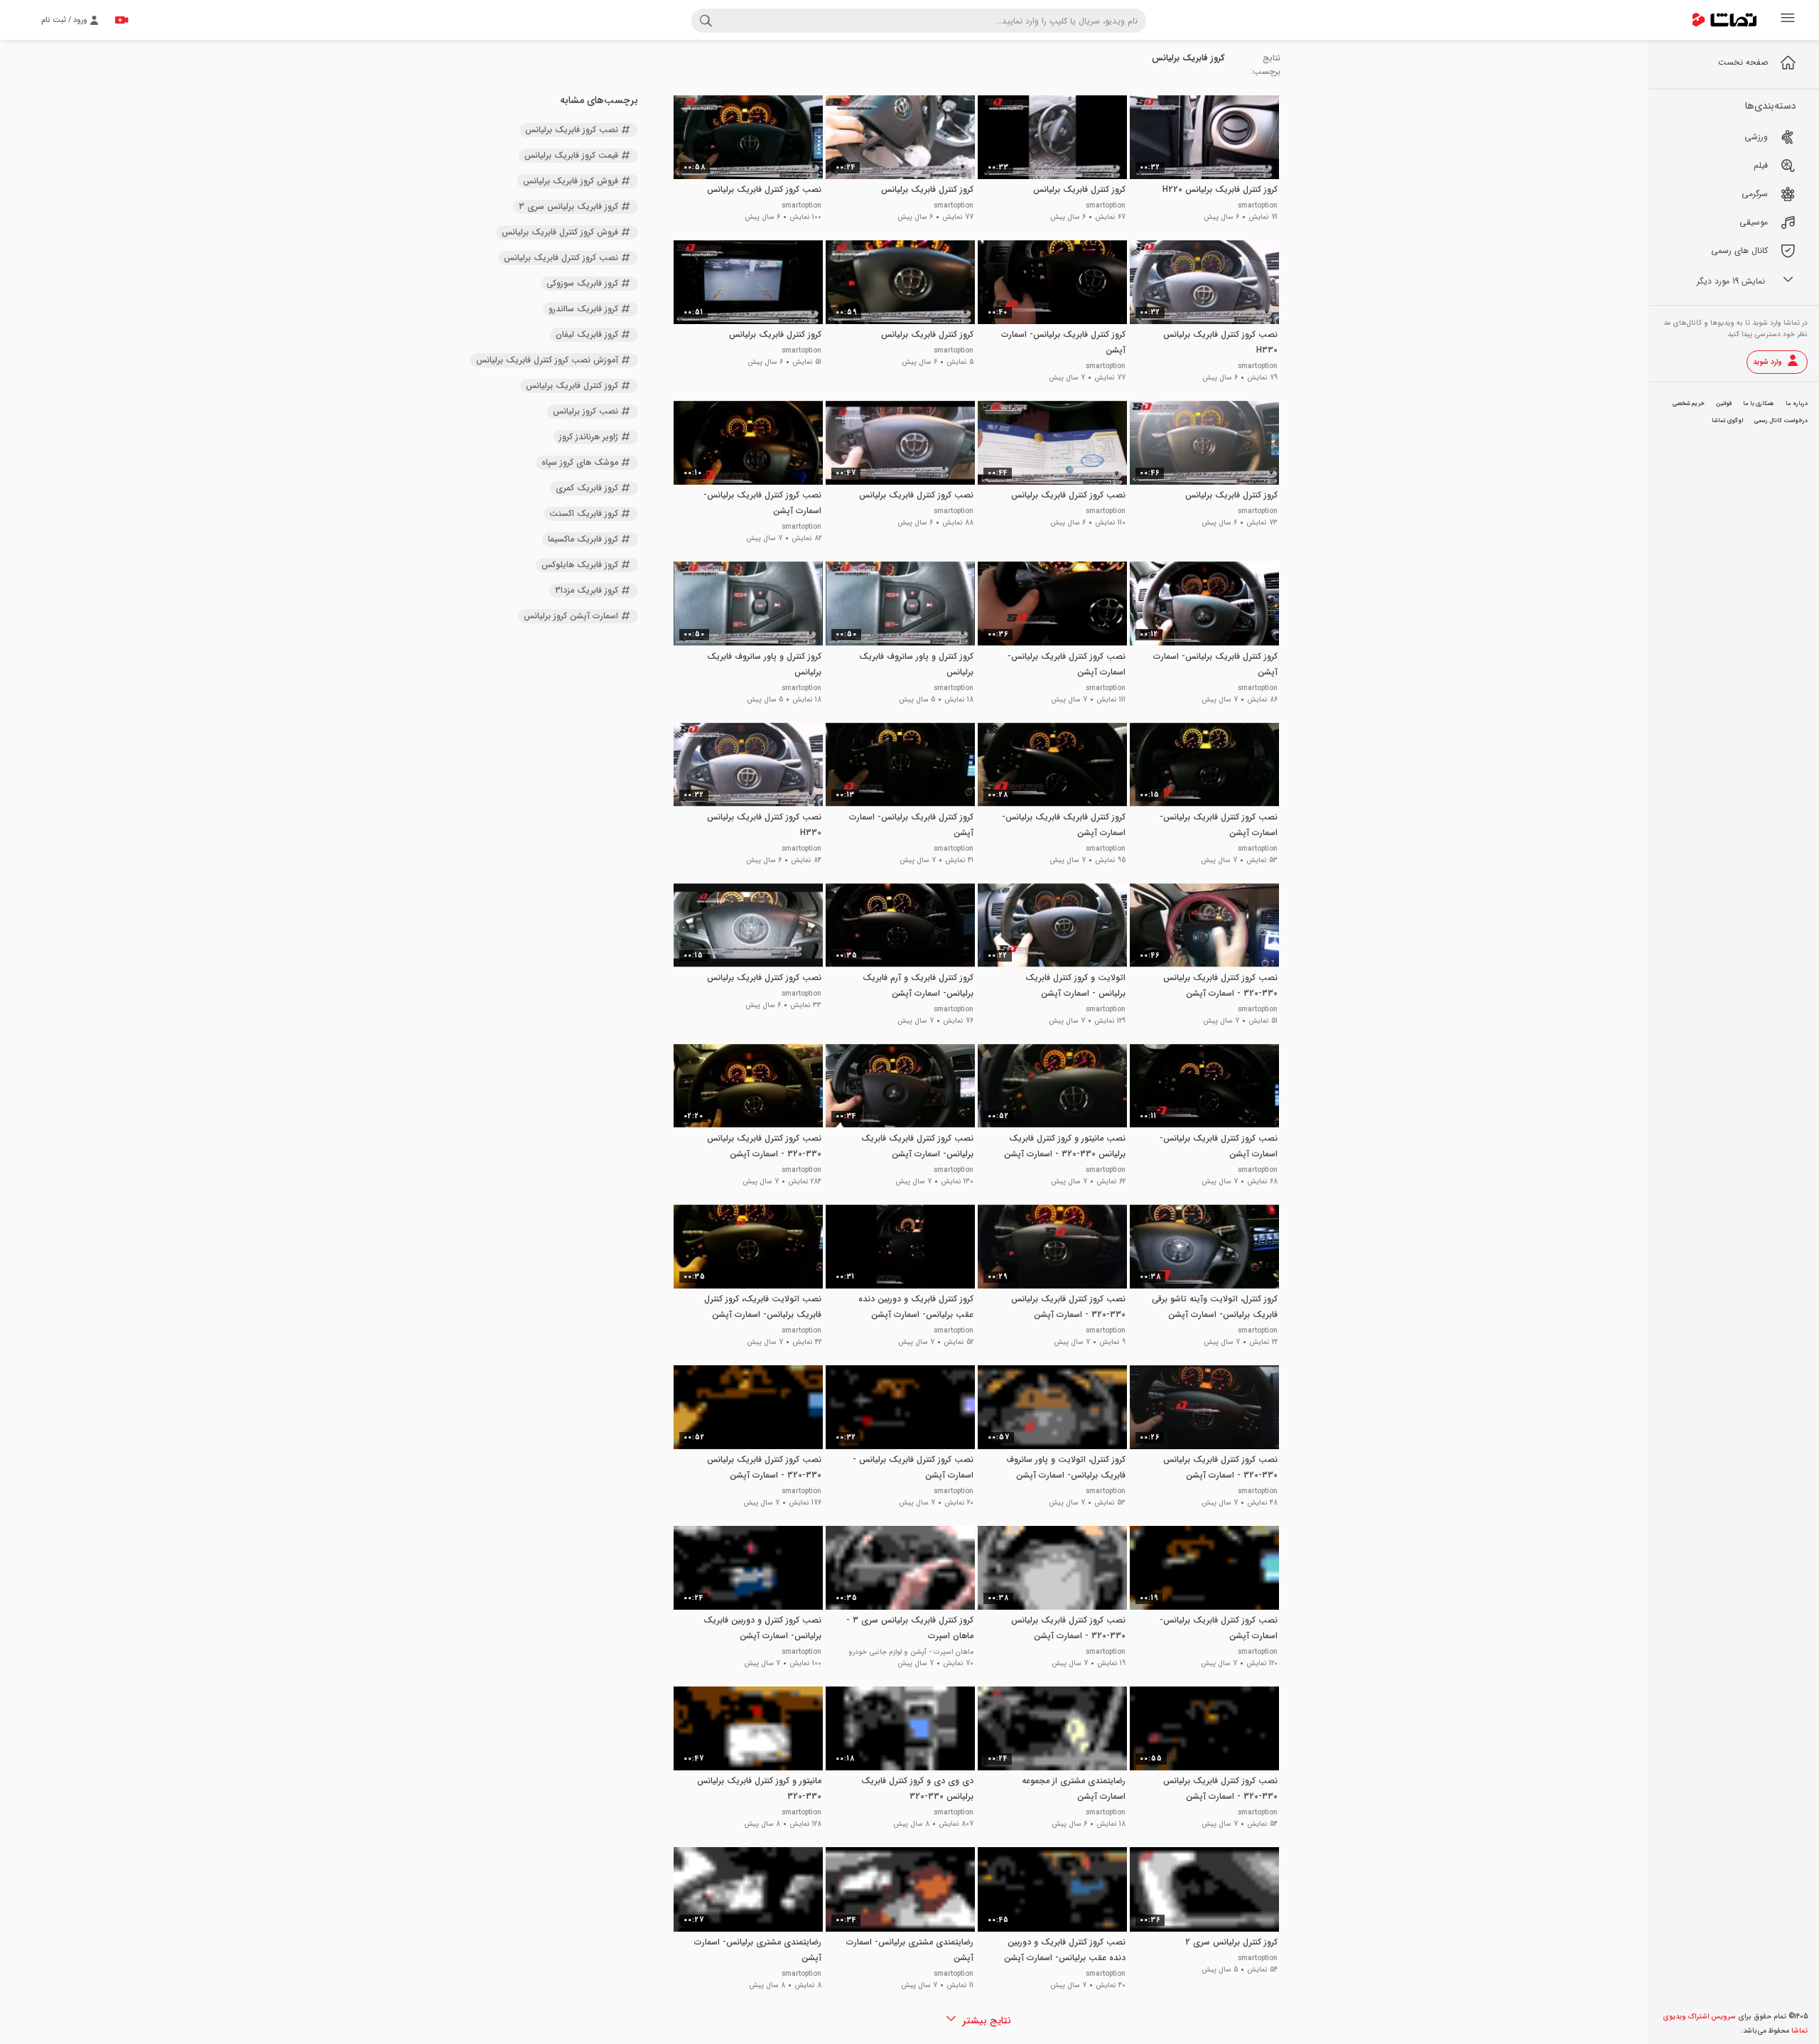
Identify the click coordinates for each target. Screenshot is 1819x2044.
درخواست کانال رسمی (1781, 421)
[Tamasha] (1724, 20)
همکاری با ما (1759, 404)
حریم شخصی (1689, 404)
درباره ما (1797, 404)
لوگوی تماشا (1727, 421)
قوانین (1724, 404)
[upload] (122, 20)
